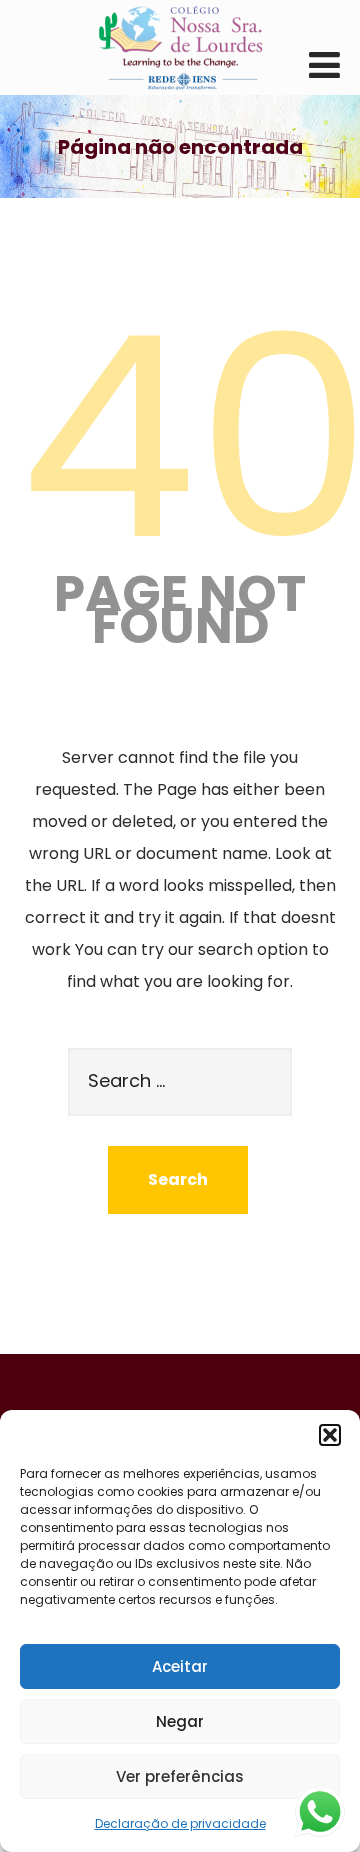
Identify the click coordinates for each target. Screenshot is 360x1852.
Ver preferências (180, 1776)
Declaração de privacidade (180, 1823)
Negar (180, 1721)
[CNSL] (180, 47)
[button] (330, 1435)
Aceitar (180, 1666)
